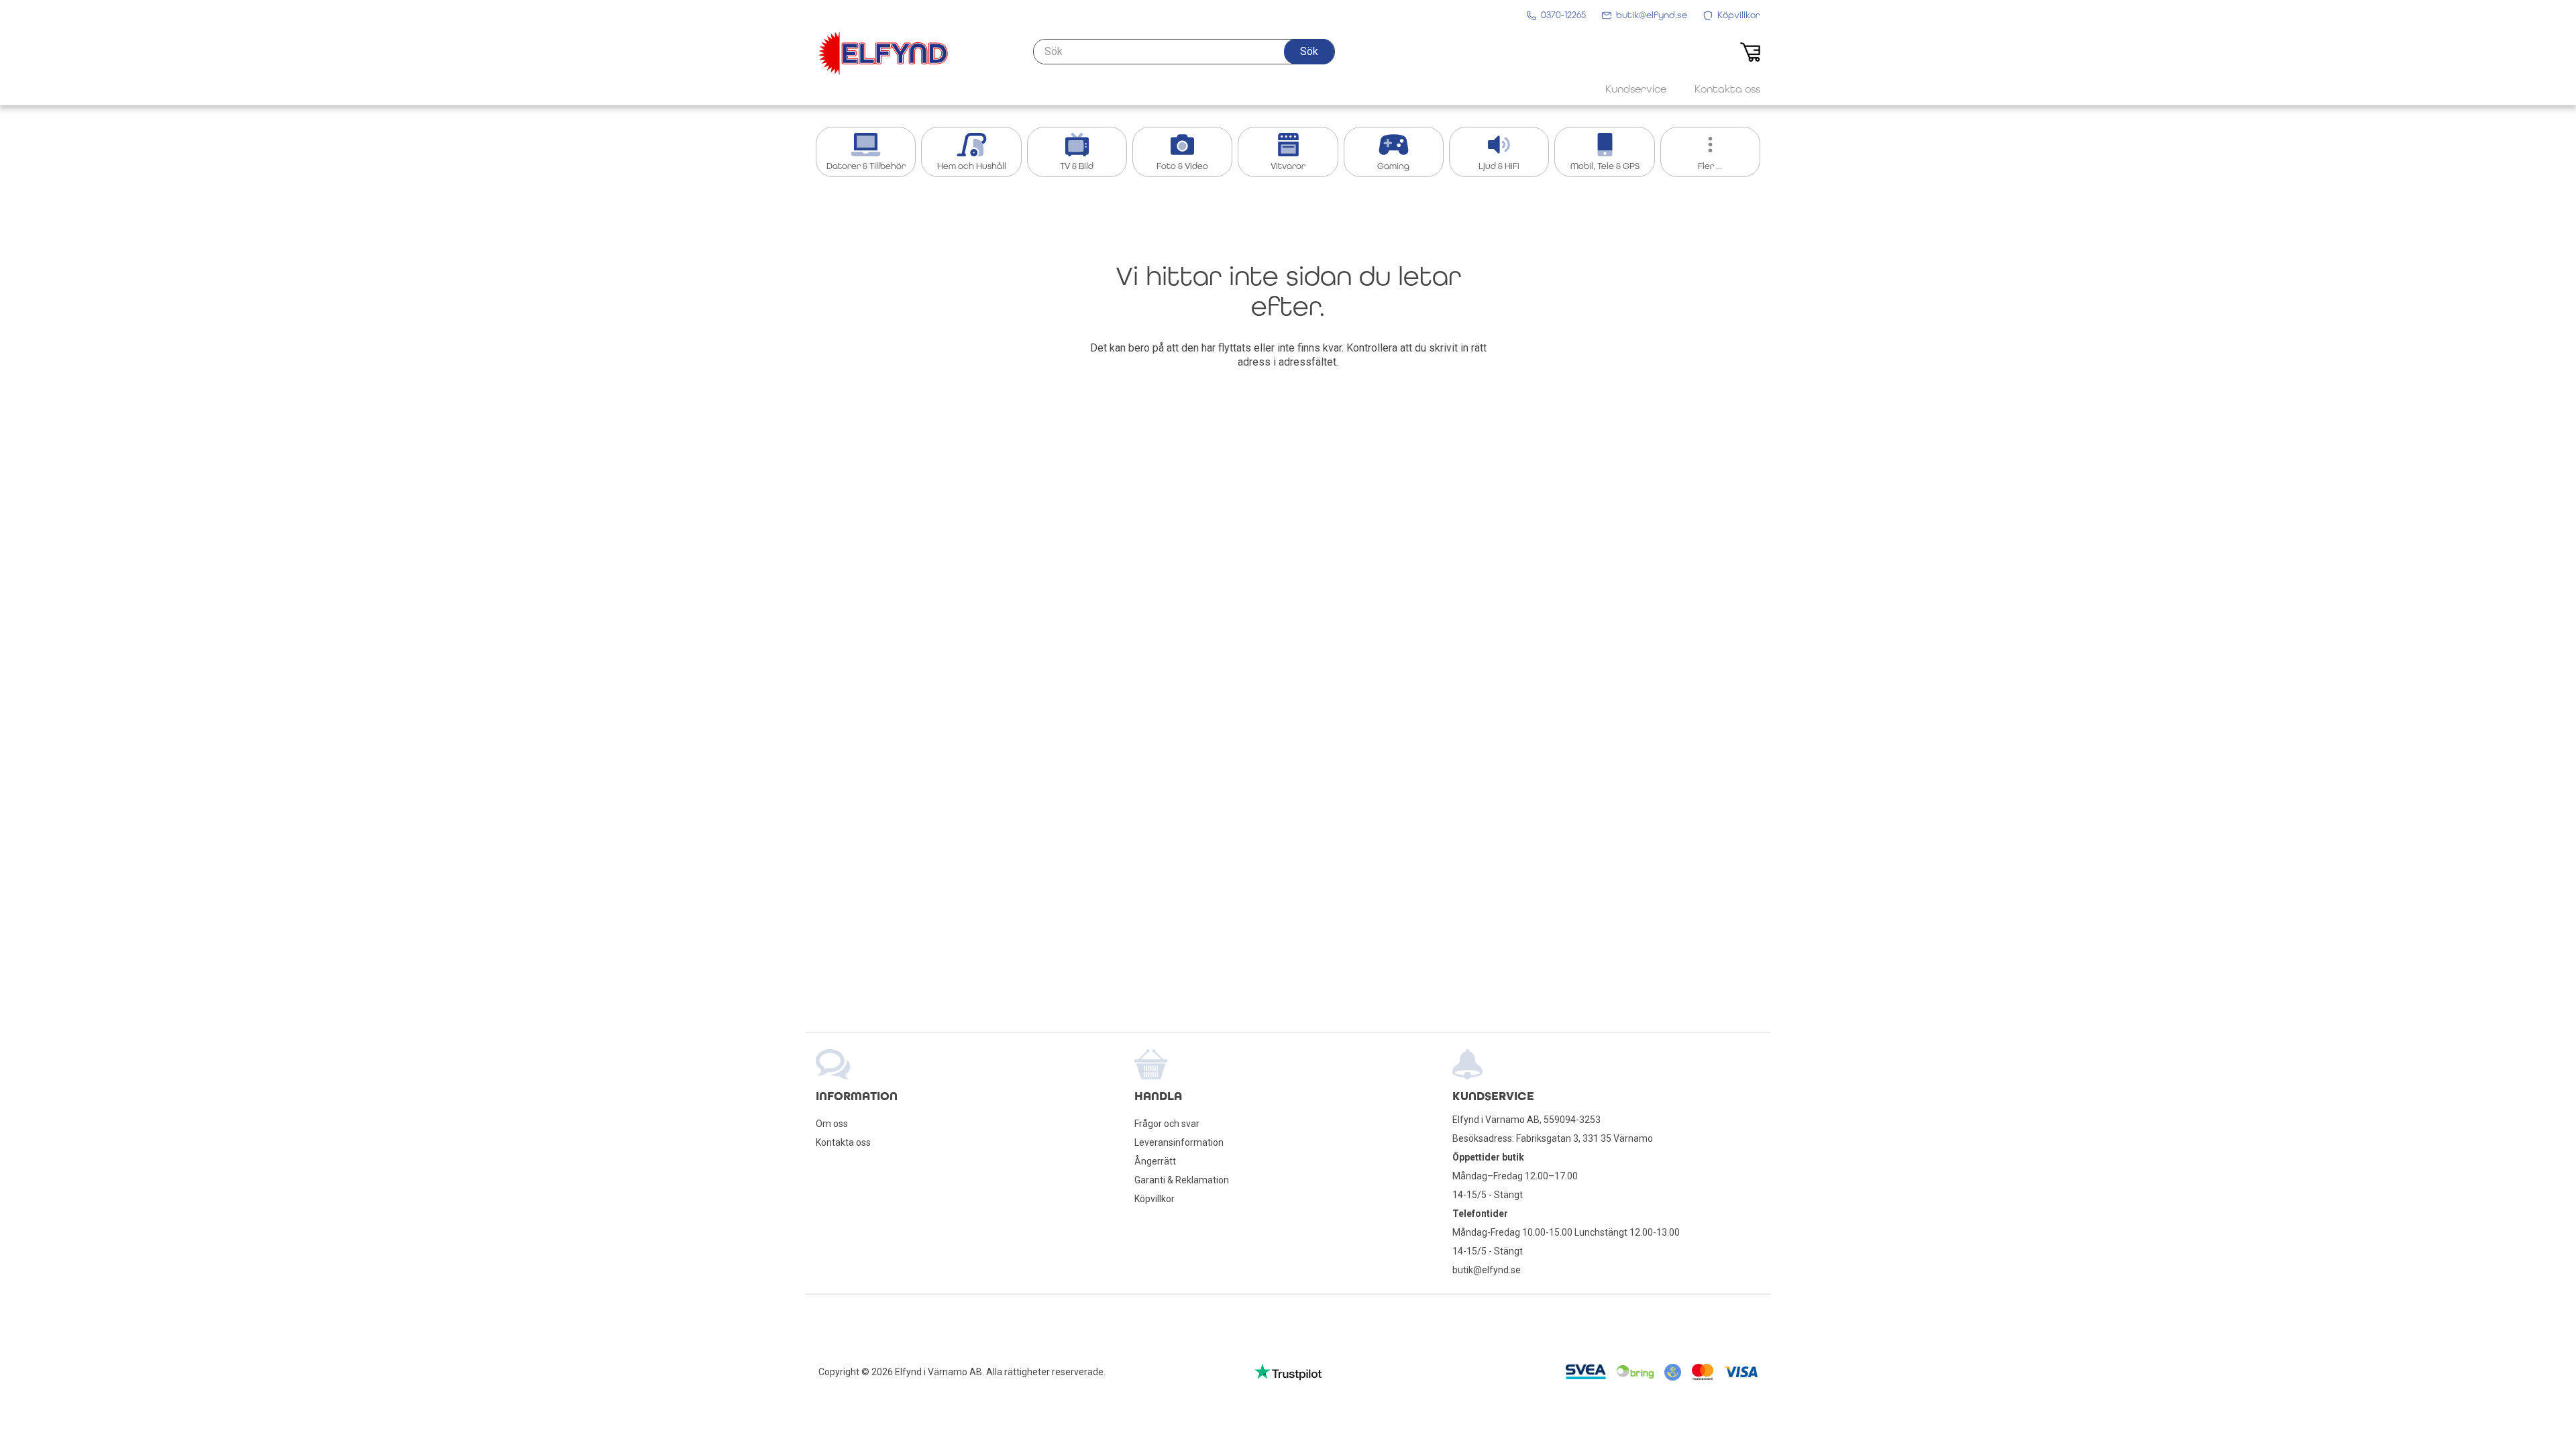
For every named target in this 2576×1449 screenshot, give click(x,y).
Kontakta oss (843, 1142)
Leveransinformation (1179, 1142)
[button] (1309, 52)
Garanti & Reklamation (1182, 1180)
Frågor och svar (1167, 1124)
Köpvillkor (1155, 1199)
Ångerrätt (1155, 1161)
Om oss (832, 1124)
